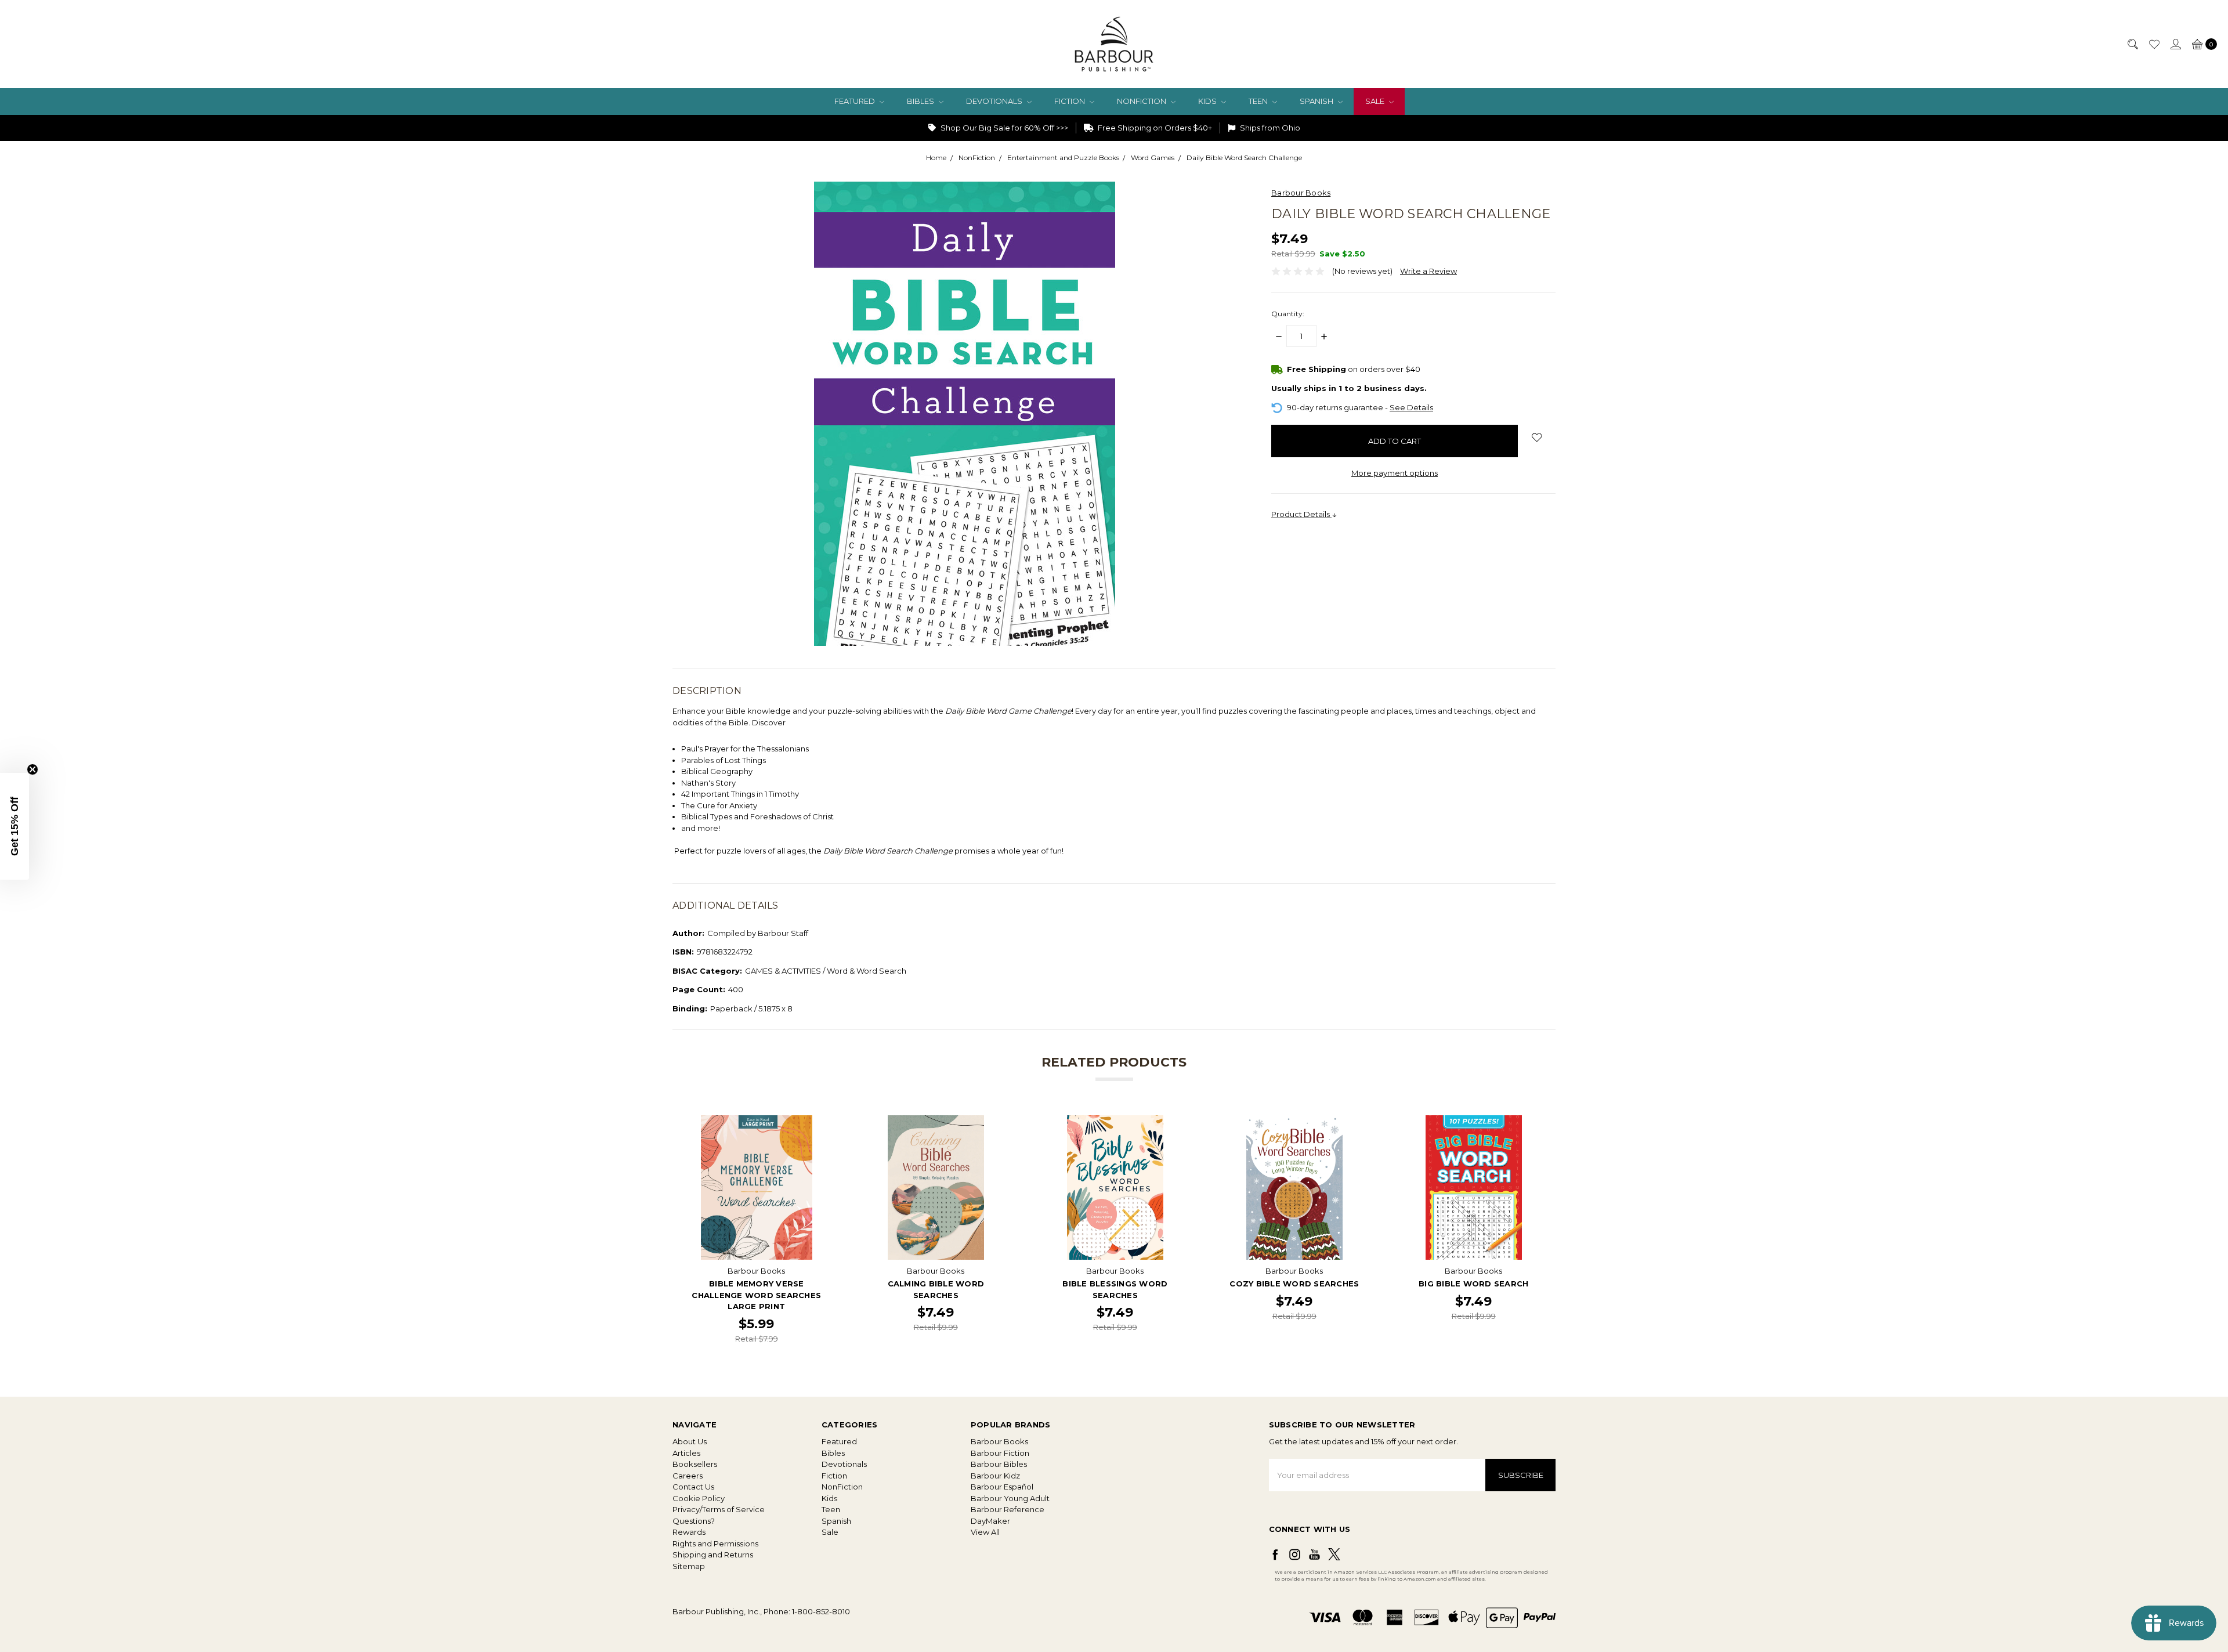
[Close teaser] (32, 769)
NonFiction (1142, 101)
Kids (1208, 101)
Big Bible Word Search (1473, 1284)
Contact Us (693, 1487)
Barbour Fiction (1000, 1453)
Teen (1259, 101)
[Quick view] (821, 1123)
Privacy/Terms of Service (719, 1509)
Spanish (1317, 101)
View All (985, 1532)
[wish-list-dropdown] (1537, 438)
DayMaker (990, 1521)
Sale (1376, 101)
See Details (1411, 407)
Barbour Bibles (999, 1464)
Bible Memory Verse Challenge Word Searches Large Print (756, 1295)
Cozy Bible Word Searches (1294, 1284)
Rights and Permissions (715, 1543)
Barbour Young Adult (1010, 1498)
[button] (15, 826)
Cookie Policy (699, 1498)
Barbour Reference (1008, 1509)
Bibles (921, 101)
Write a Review (1428, 271)
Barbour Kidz (995, 1476)
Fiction (1070, 101)
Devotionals (995, 101)
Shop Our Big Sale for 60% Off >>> (1003, 128)
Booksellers (695, 1464)
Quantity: (1288, 314)
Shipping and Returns (713, 1555)
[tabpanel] (756, 1230)
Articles (686, 1453)
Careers (688, 1476)
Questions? (694, 1521)
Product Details (1301, 514)
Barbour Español (1002, 1487)
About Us (690, 1441)
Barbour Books (999, 1441)
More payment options (1395, 473)
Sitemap (689, 1566)
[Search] (2132, 44)
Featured (856, 101)
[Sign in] (2175, 44)
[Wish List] (2154, 44)
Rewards (689, 1532)
